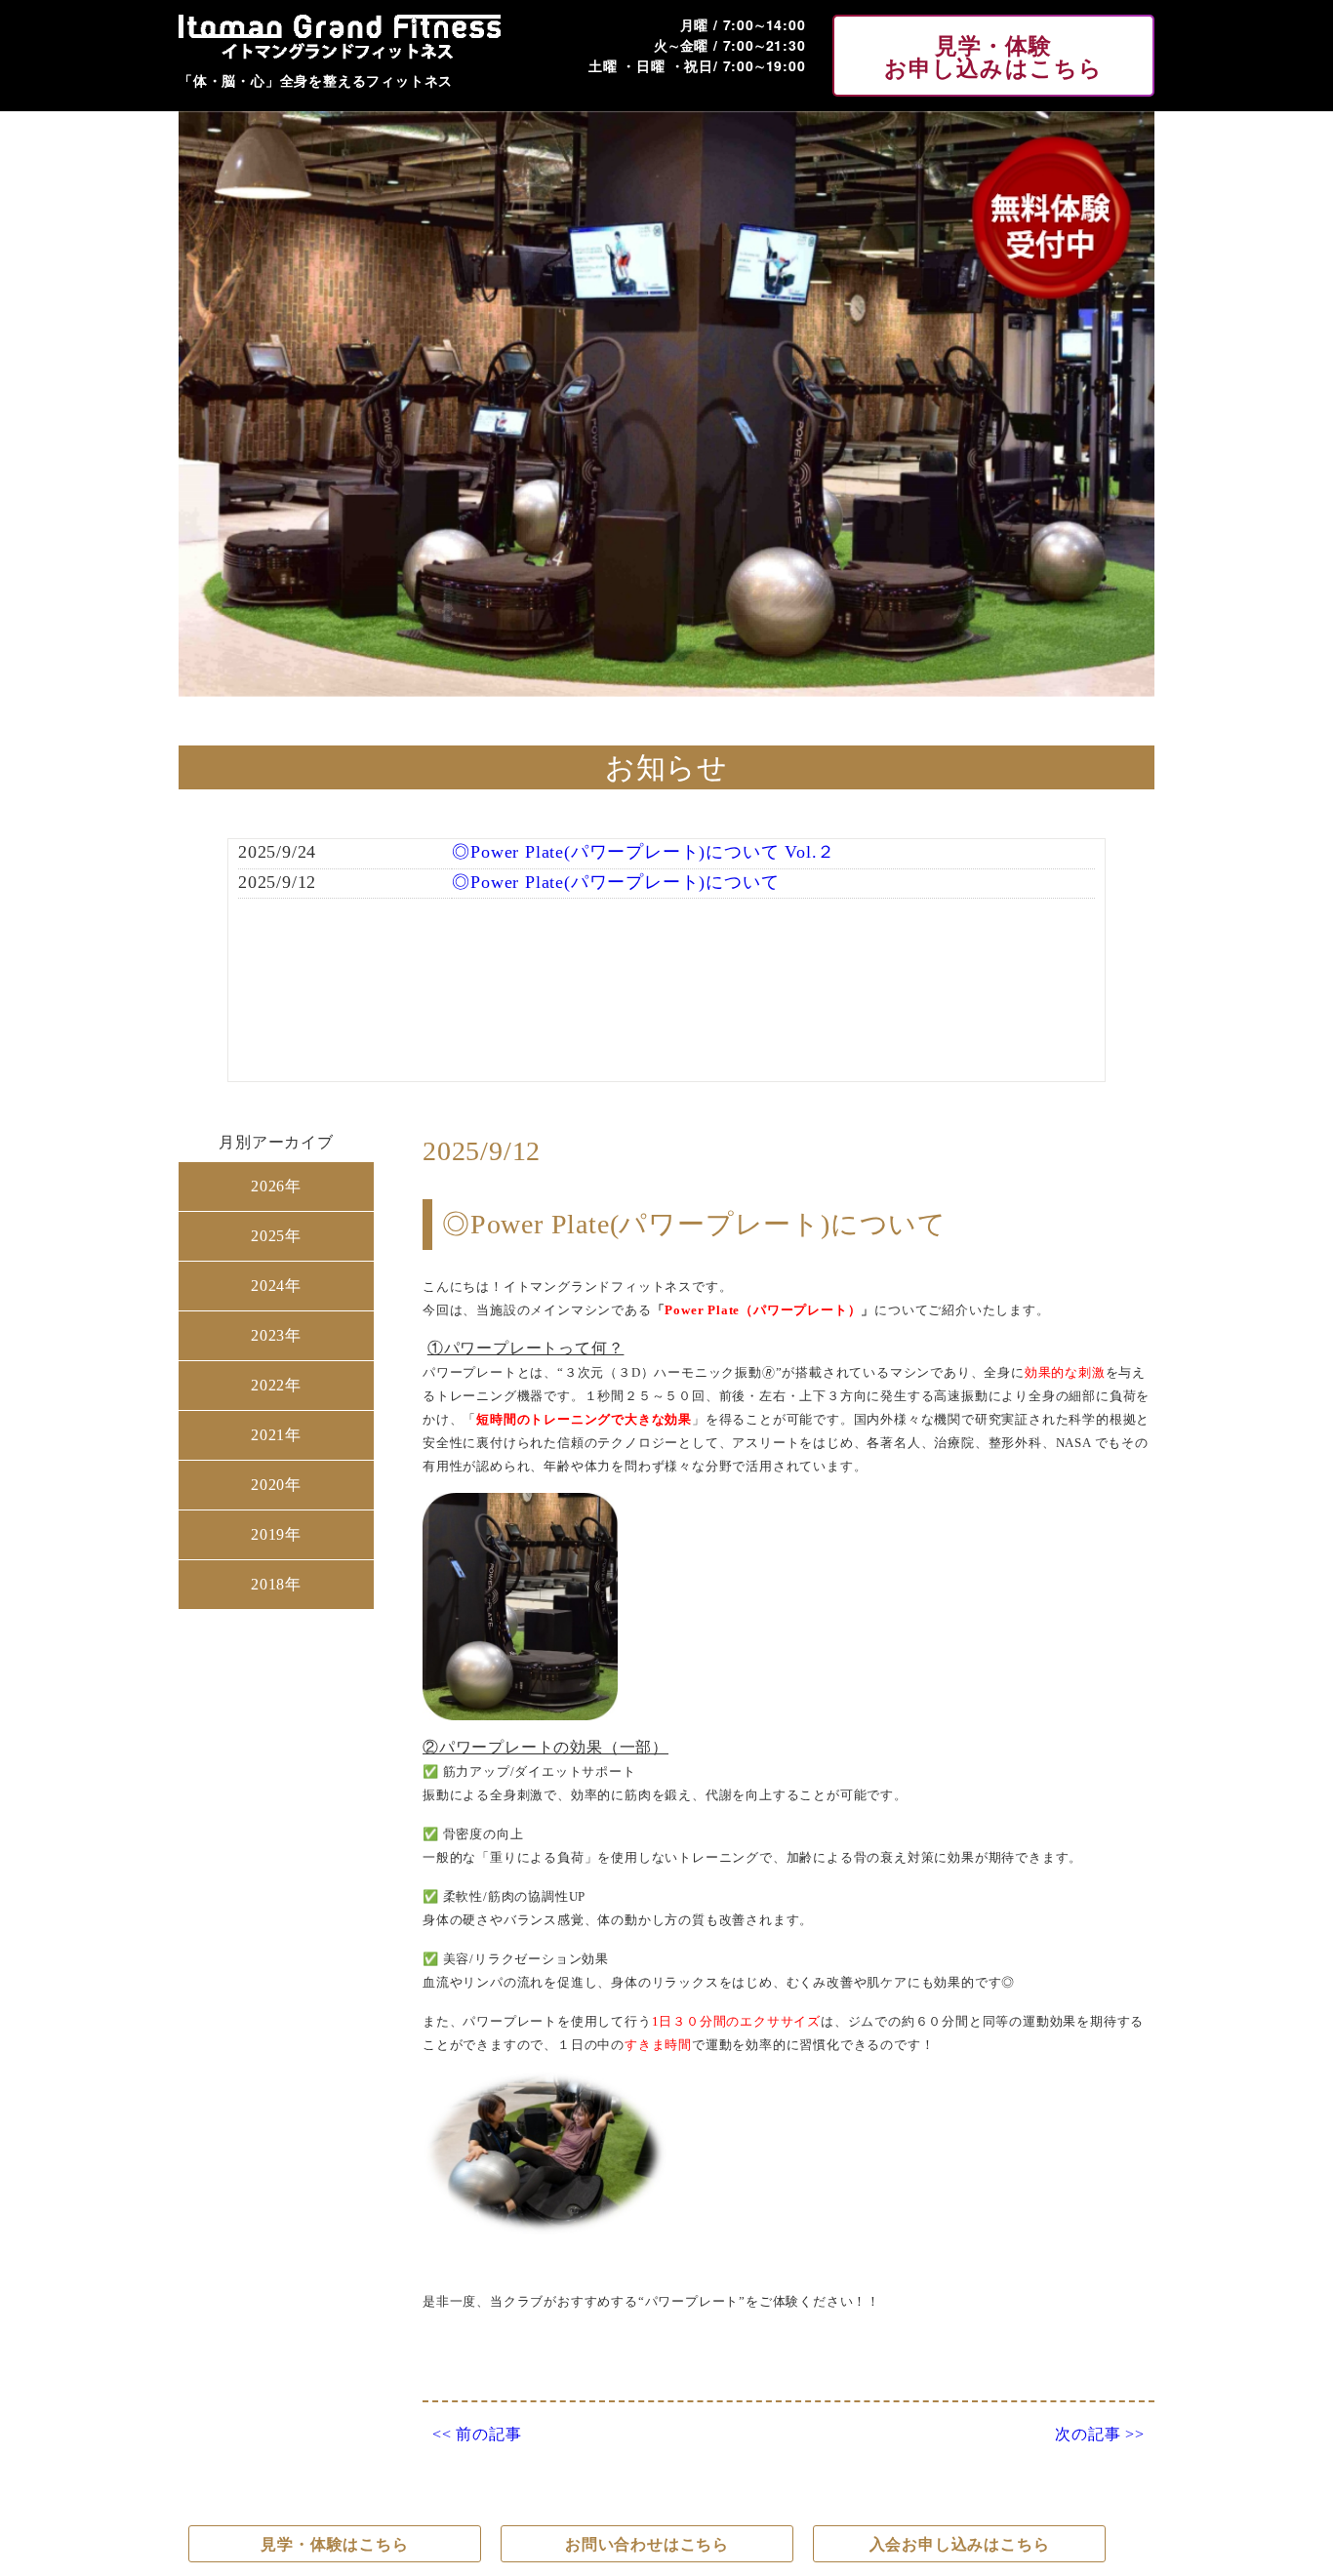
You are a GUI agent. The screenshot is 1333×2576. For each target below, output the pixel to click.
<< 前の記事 (477, 2435)
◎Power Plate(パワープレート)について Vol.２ (644, 852)
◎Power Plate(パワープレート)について (615, 882)
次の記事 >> (1100, 2435)
